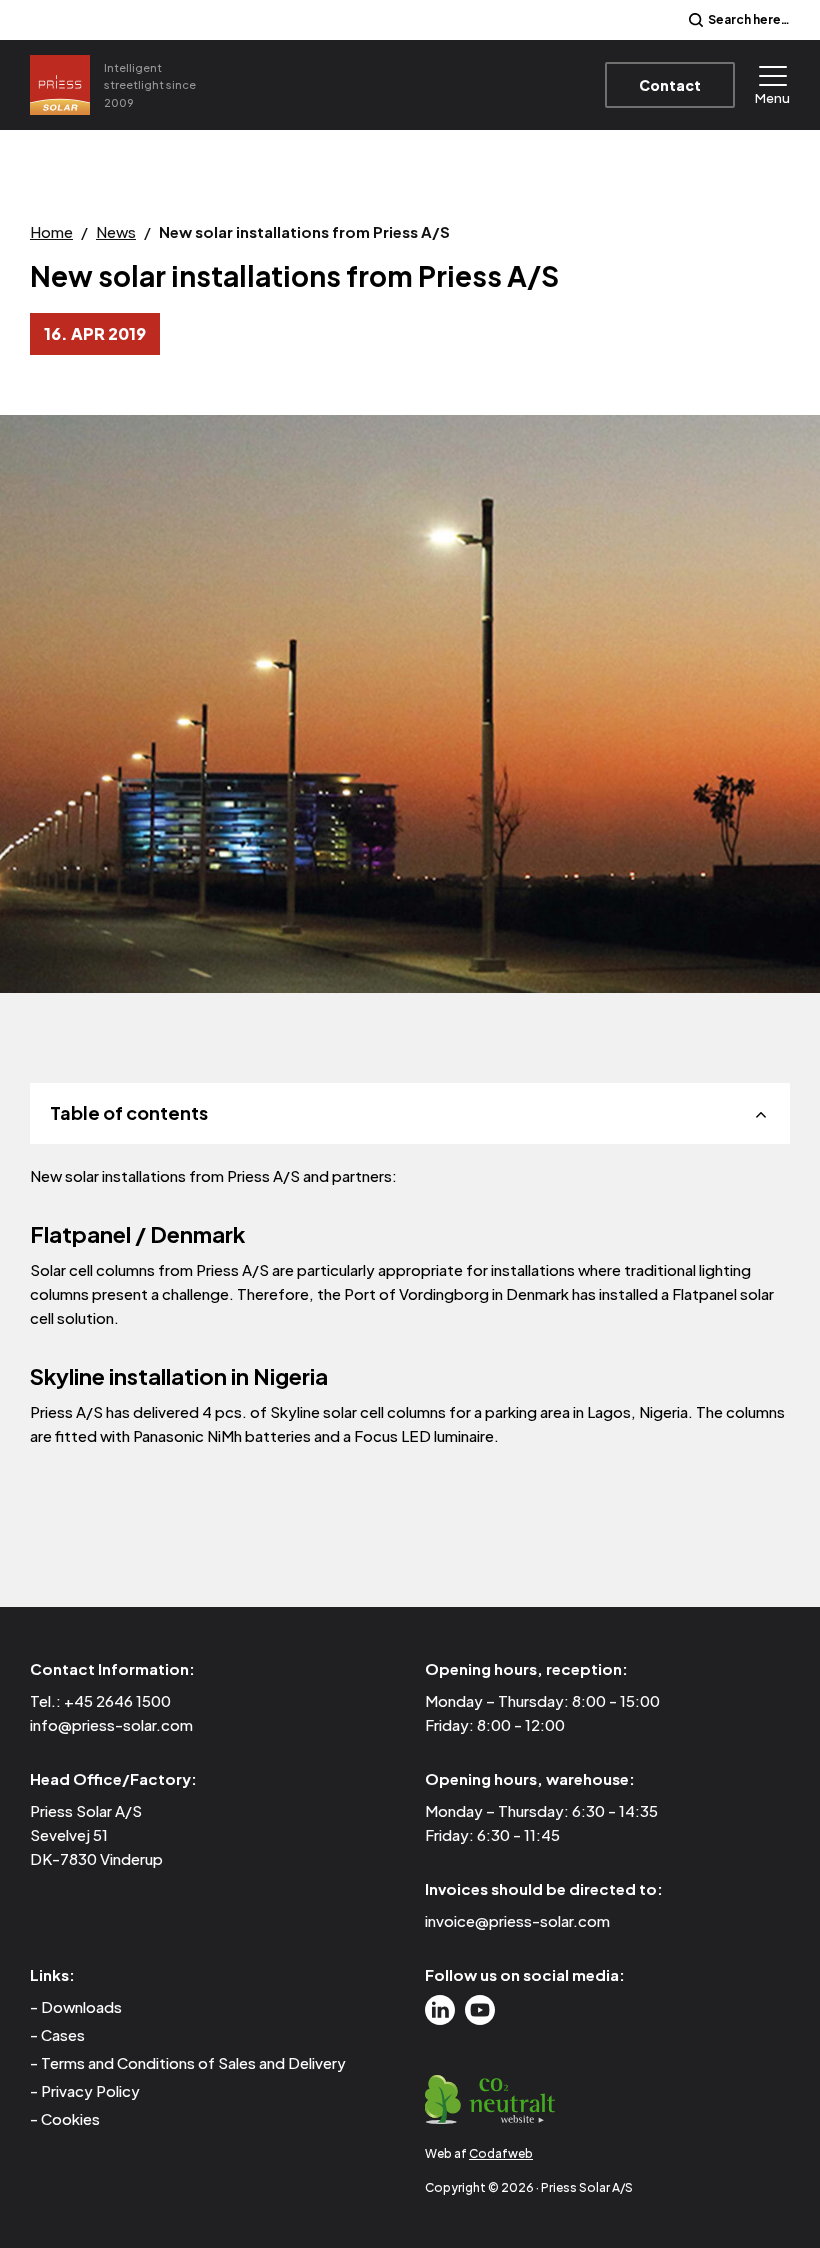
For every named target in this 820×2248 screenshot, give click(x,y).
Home (51, 231)
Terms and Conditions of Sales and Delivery (193, 2062)
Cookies (70, 2118)
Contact (670, 85)
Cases (63, 2034)
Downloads (81, 2006)
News (116, 231)
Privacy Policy (90, 2090)
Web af (479, 2153)
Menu (772, 97)
